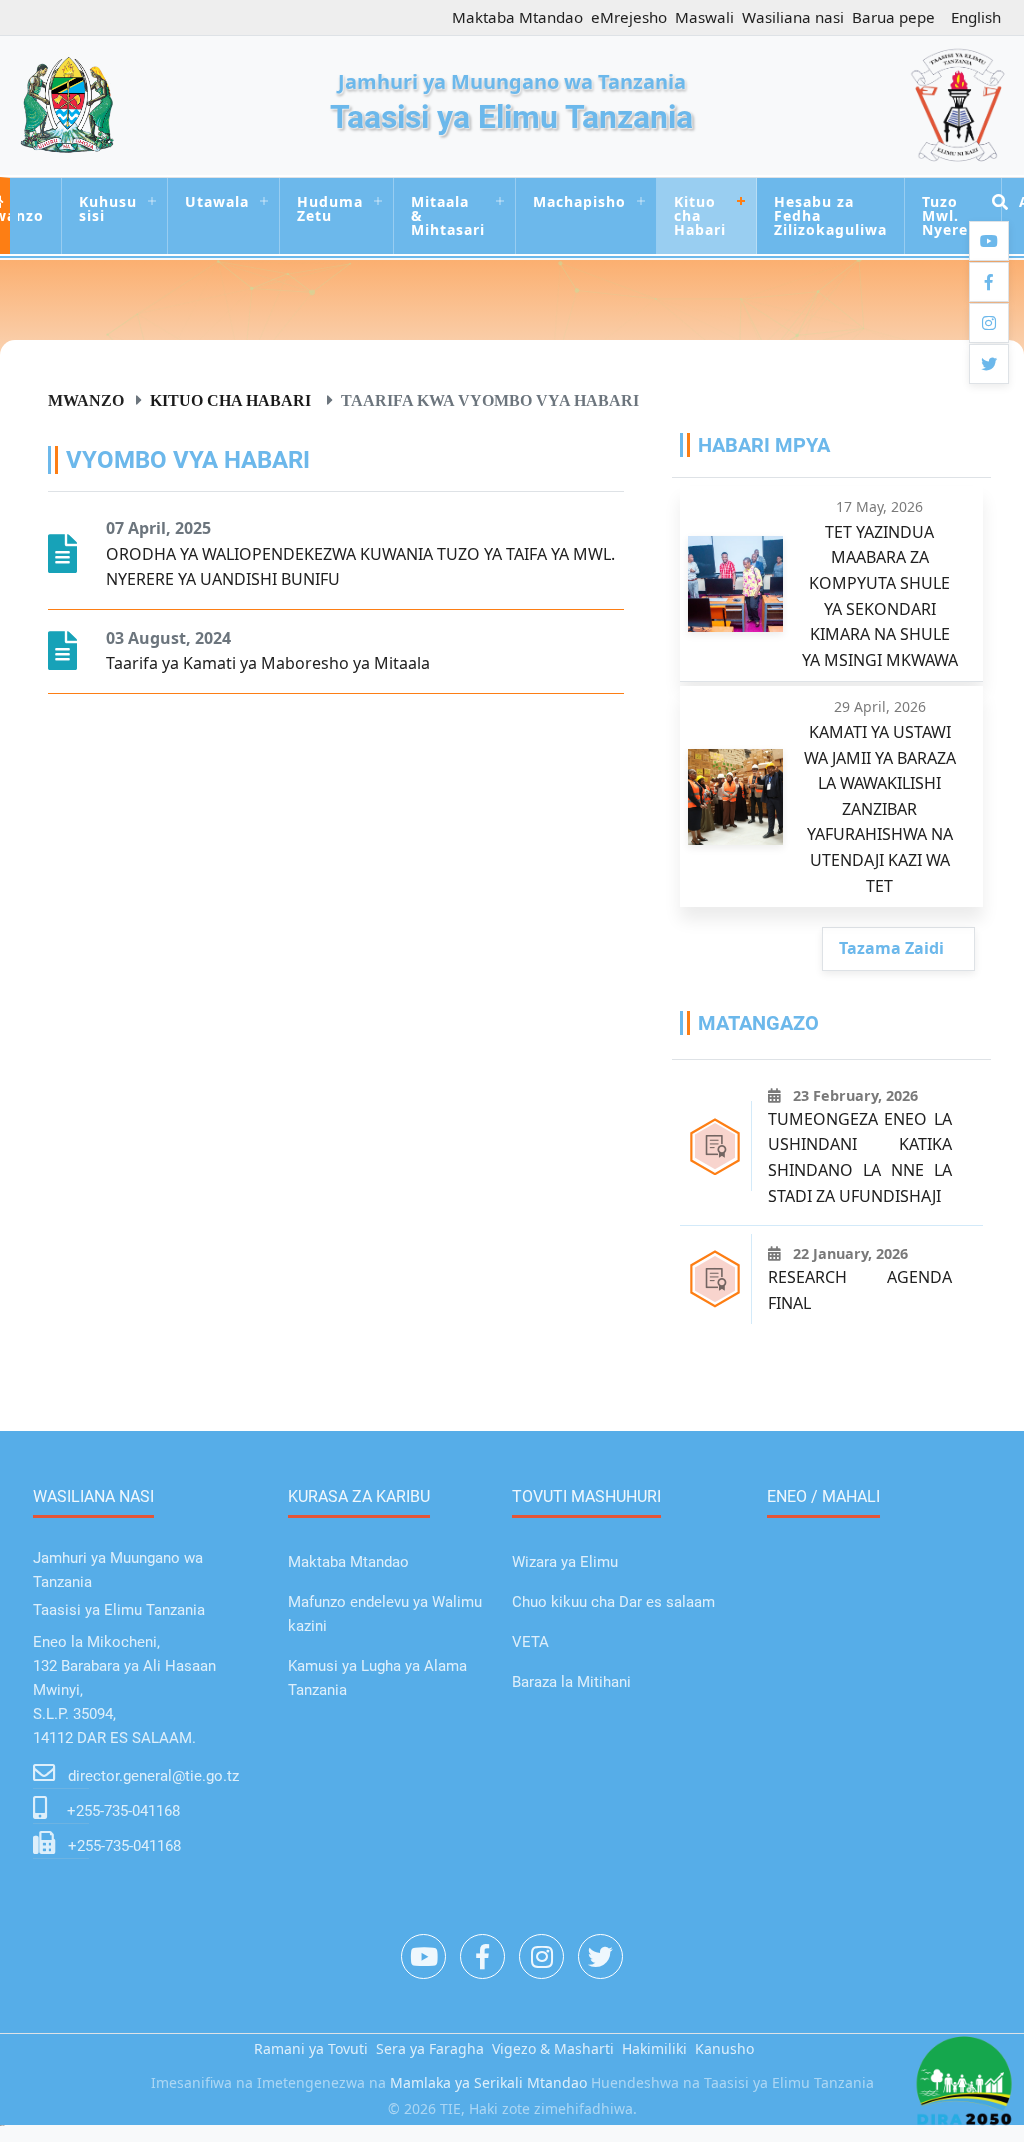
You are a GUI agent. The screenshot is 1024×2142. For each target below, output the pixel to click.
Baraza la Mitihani (571, 1682)
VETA (530, 1642)
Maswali (704, 17)
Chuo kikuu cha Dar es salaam (613, 1602)
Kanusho (724, 2048)
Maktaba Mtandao (517, 17)
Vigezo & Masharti (553, 2048)
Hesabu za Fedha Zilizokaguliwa (830, 215)
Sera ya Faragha (430, 2048)
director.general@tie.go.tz (153, 1776)
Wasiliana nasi (793, 17)
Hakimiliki (654, 2048)
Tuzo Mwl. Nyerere (953, 215)
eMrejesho (629, 17)
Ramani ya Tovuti (311, 2048)
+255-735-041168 (123, 1811)
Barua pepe (893, 17)
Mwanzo (86, 400)
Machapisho (579, 201)
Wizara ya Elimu (565, 1562)
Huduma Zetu (330, 208)
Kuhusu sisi (108, 208)
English (976, 17)
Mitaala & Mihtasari (448, 215)
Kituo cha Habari (700, 215)
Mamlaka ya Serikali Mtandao (488, 2082)
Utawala (217, 201)
